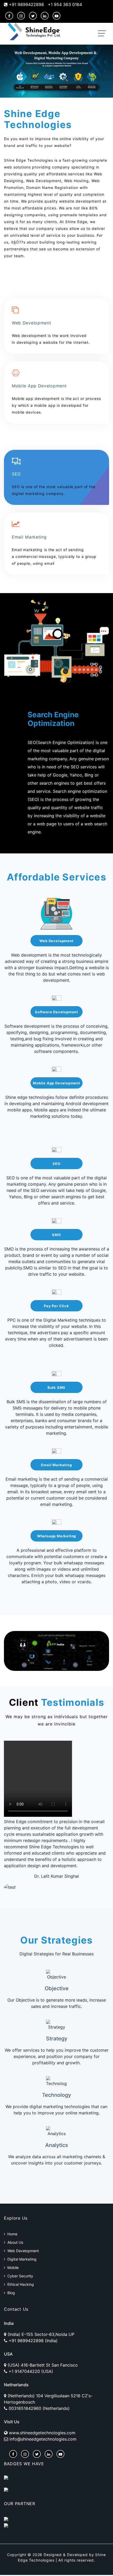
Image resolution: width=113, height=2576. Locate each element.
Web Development (56, 941)
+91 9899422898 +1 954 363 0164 (45, 4)
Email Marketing (56, 1465)
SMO (56, 1235)
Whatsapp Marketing (57, 1536)
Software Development (56, 1012)
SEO (56, 1164)
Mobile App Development (56, 1083)
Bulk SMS (56, 1387)
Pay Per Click (56, 1306)
